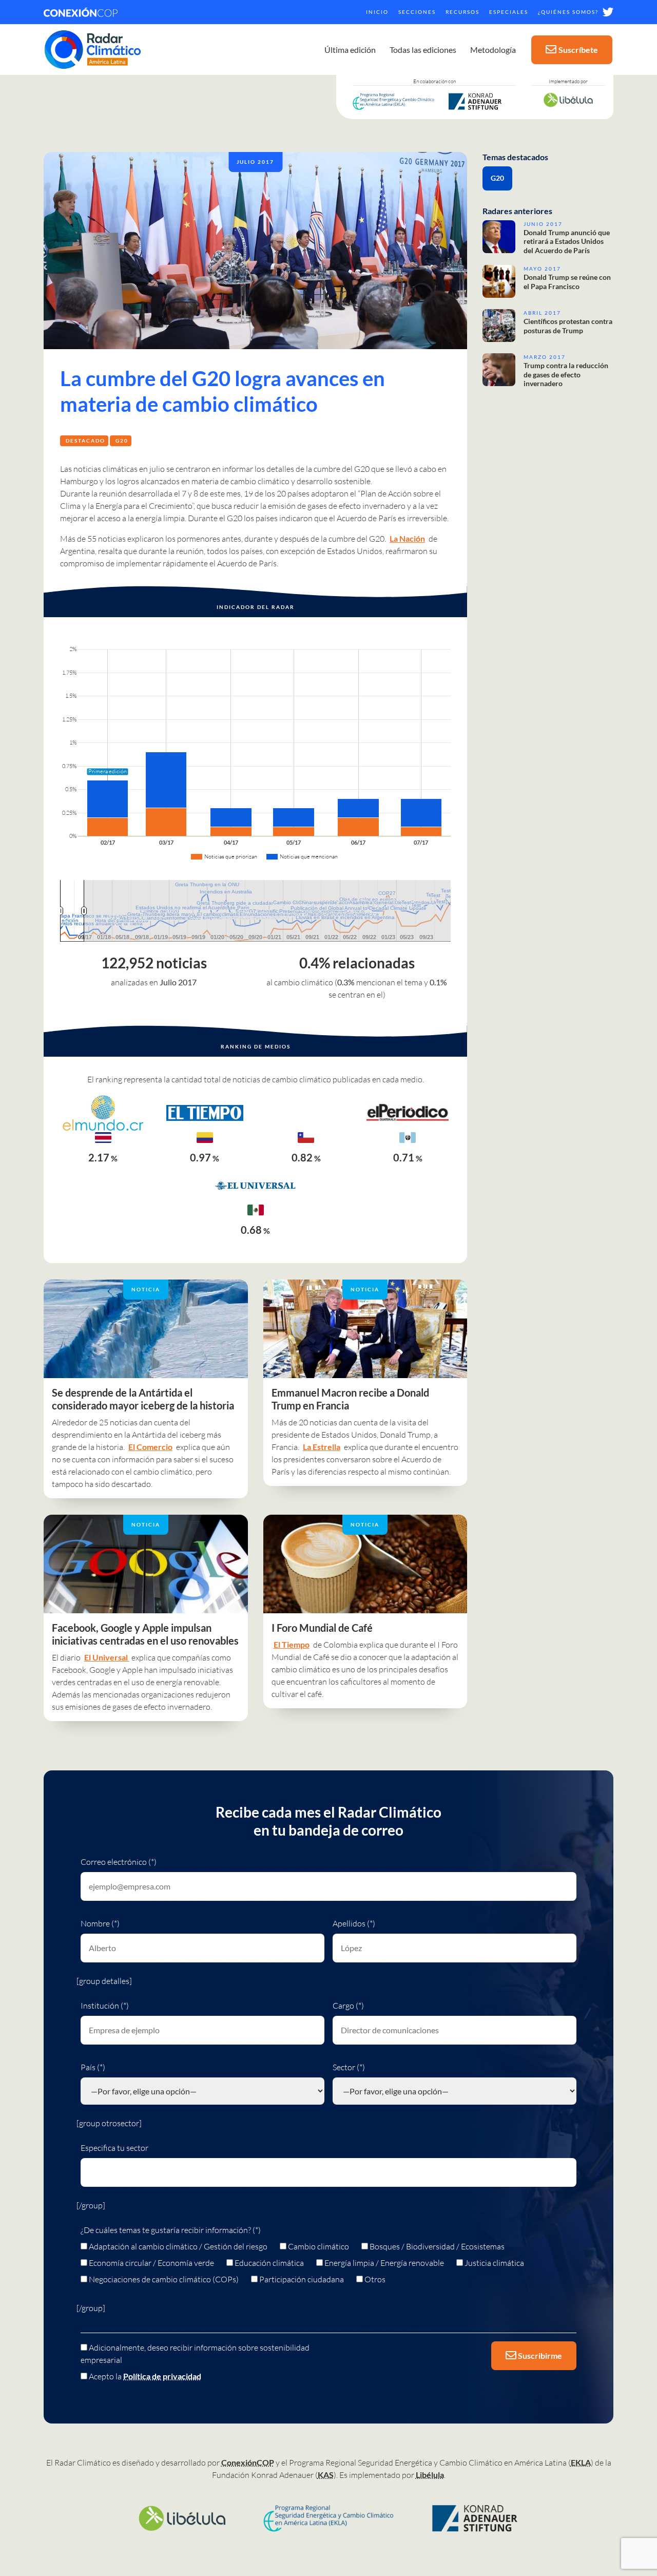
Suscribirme (539, 2355)
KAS (326, 2475)
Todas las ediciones (423, 50)
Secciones (417, 12)
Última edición (350, 50)
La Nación (407, 538)
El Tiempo (292, 1644)
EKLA (581, 2462)
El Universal (107, 1657)
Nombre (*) (100, 1923)
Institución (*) (105, 2006)
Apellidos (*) (354, 1923)
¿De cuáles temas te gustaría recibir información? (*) (171, 2230)
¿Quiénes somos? (568, 12)
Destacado (85, 441)
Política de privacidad (162, 2376)
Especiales (509, 12)
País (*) (93, 2067)
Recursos (462, 12)
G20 (122, 441)
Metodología (493, 50)
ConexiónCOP (248, 2462)
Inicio (377, 12)
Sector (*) (349, 2067)
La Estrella (322, 1447)
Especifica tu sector (114, 2148)
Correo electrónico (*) (119, 1862)
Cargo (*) (348, 2006)
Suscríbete (578, 50)
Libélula (430, 2475)
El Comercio (150, 1447)
